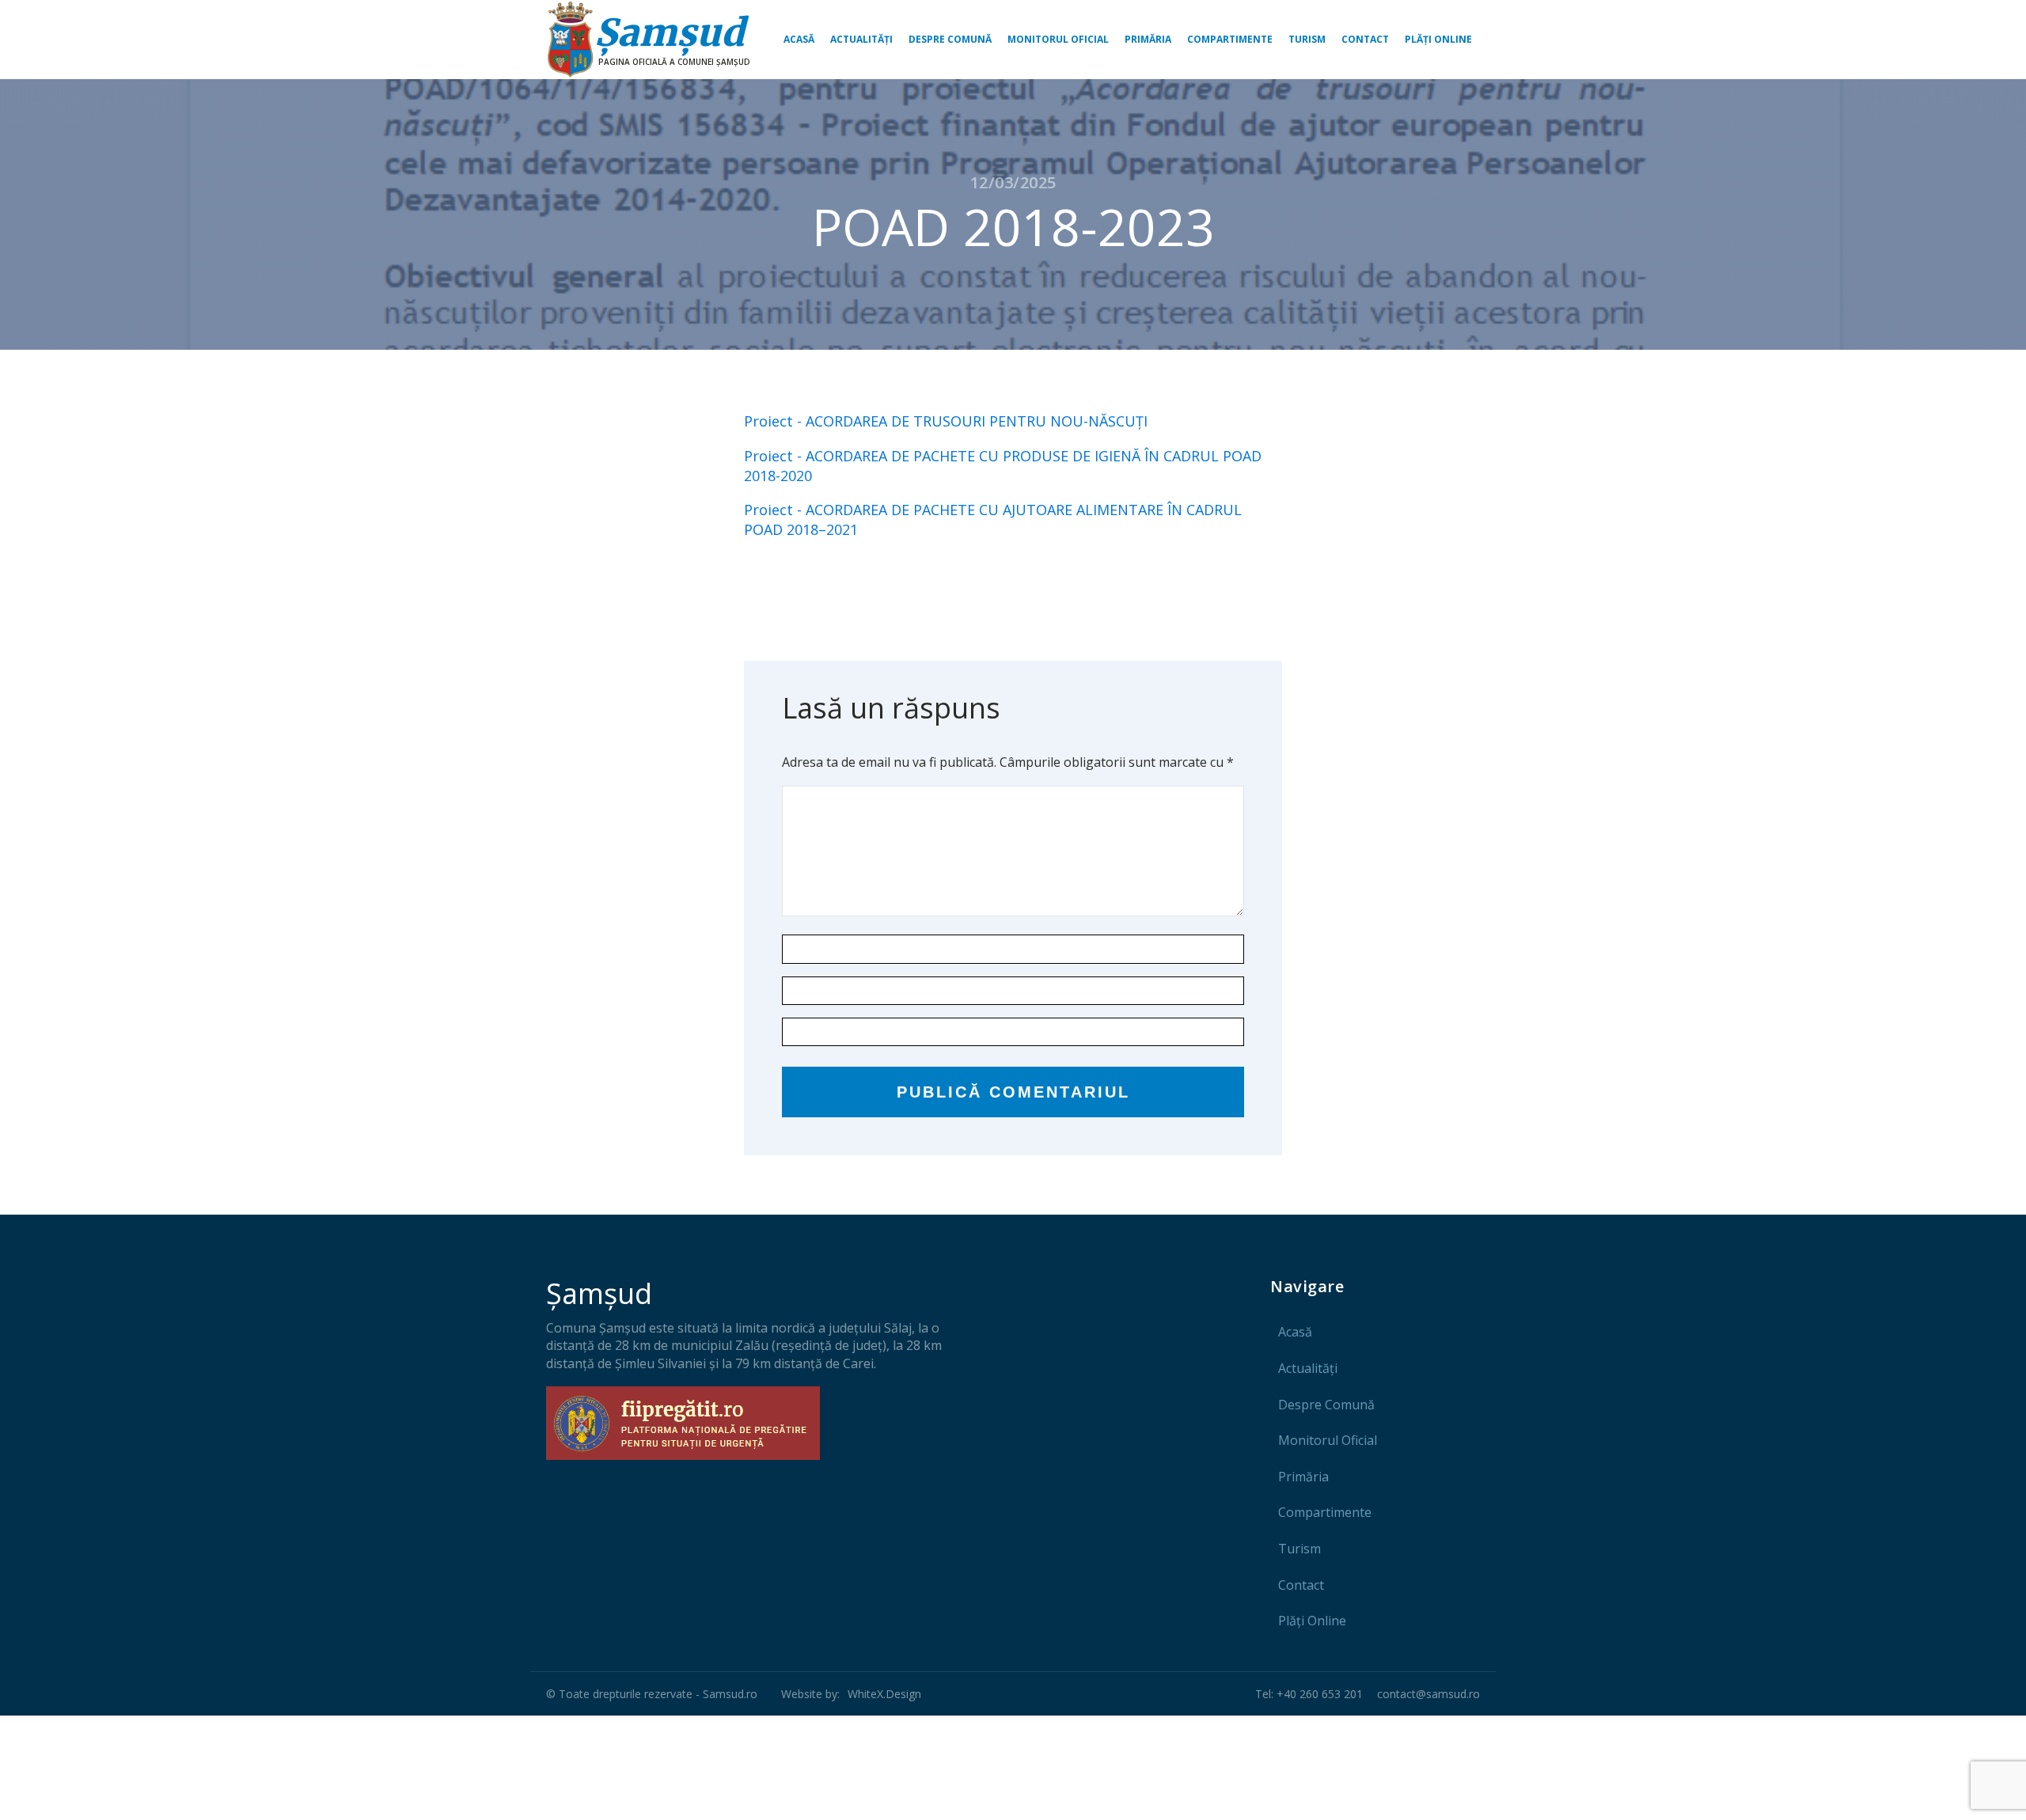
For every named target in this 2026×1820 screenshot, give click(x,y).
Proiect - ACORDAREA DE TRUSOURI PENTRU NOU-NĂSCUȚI (946, 421)
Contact (1365, 39)
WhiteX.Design (884, 1694)
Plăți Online (1438, 39)
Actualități (861, 39)
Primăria (1148, 39)
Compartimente (1230, 39)
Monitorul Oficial (1058, 39)
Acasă (799, 39)
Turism (1307, 39)
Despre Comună (950, 39)
